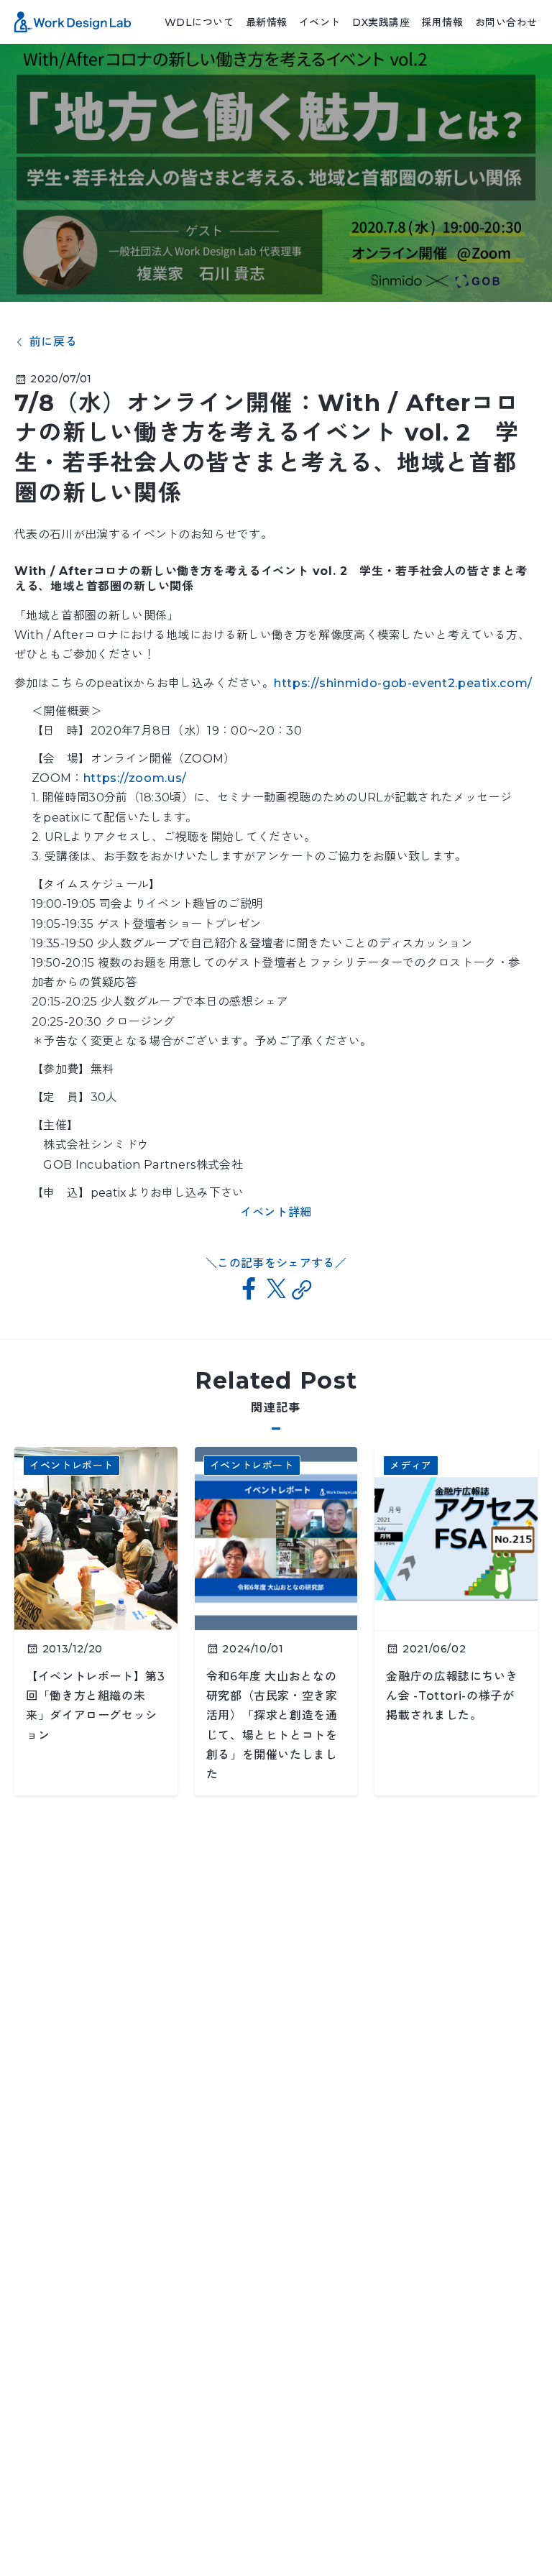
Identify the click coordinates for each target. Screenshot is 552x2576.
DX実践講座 (381, 22)
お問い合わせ (506, 22)
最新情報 (267, 22)
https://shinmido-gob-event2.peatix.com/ (403, 683)
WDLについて (199, 22)
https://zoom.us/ (135, 778)
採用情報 (442, 22)
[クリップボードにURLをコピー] (302, 1290)
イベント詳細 (276, 1212)
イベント (320, 22)
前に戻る (54, 342)
